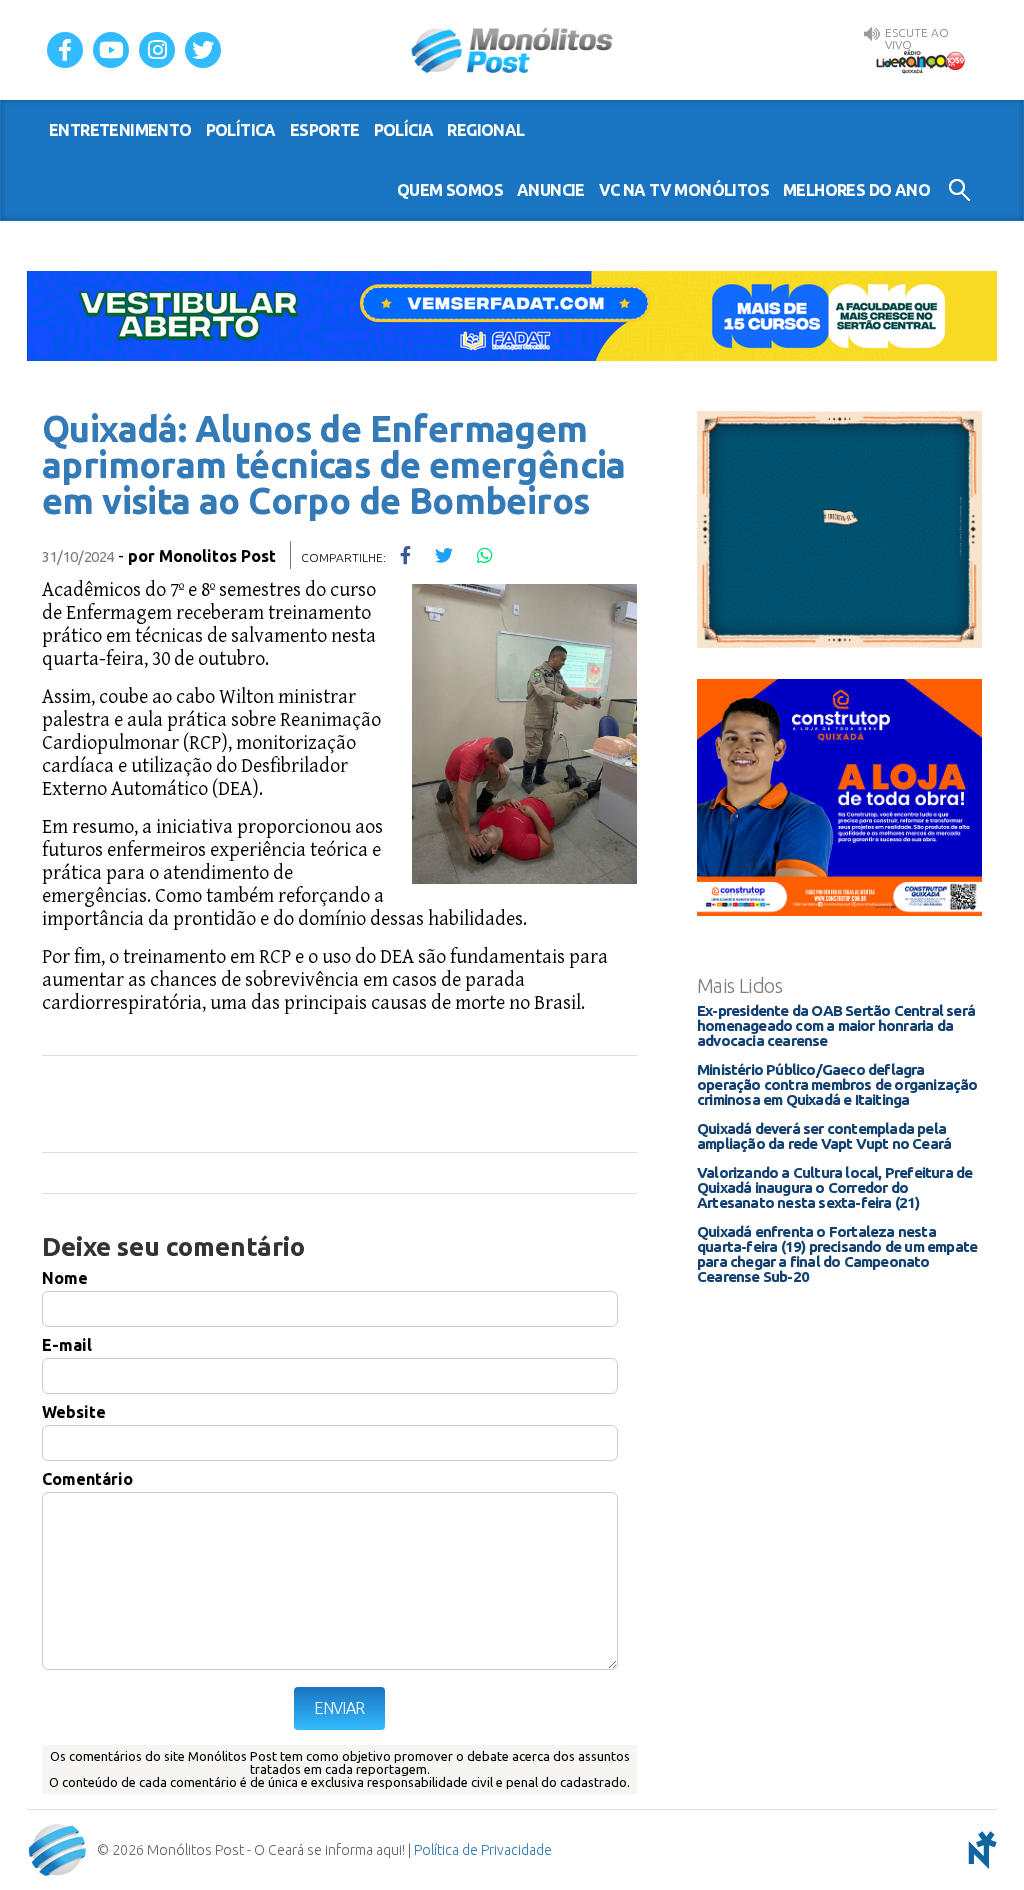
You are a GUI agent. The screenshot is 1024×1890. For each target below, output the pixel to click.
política (241, 130)
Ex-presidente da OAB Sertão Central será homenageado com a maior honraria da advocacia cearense (836, 1025)
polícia (404, 130)
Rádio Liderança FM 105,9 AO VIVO (920, 61)
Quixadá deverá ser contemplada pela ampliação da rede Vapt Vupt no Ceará (824, 1136)
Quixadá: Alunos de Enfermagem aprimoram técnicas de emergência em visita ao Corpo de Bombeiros (334, 464)
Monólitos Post (512, 50)
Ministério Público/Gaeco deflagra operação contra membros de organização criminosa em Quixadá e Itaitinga (837, 1084)
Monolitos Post (217, 556)
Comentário (87, 1479)
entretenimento (120, 130)
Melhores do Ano (856, 190)
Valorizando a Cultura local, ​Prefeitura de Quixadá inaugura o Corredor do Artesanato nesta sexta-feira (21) (834, 1187)
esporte (325, 130)
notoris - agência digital (979, 1850)
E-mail (67, 1345)
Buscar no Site (959, 190)
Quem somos (450, 190)
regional (485, 130)
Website (74, 1412)
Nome (65, 1278)
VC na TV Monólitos (684, 190)
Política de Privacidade (483, 1850)
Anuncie (551, 190)
